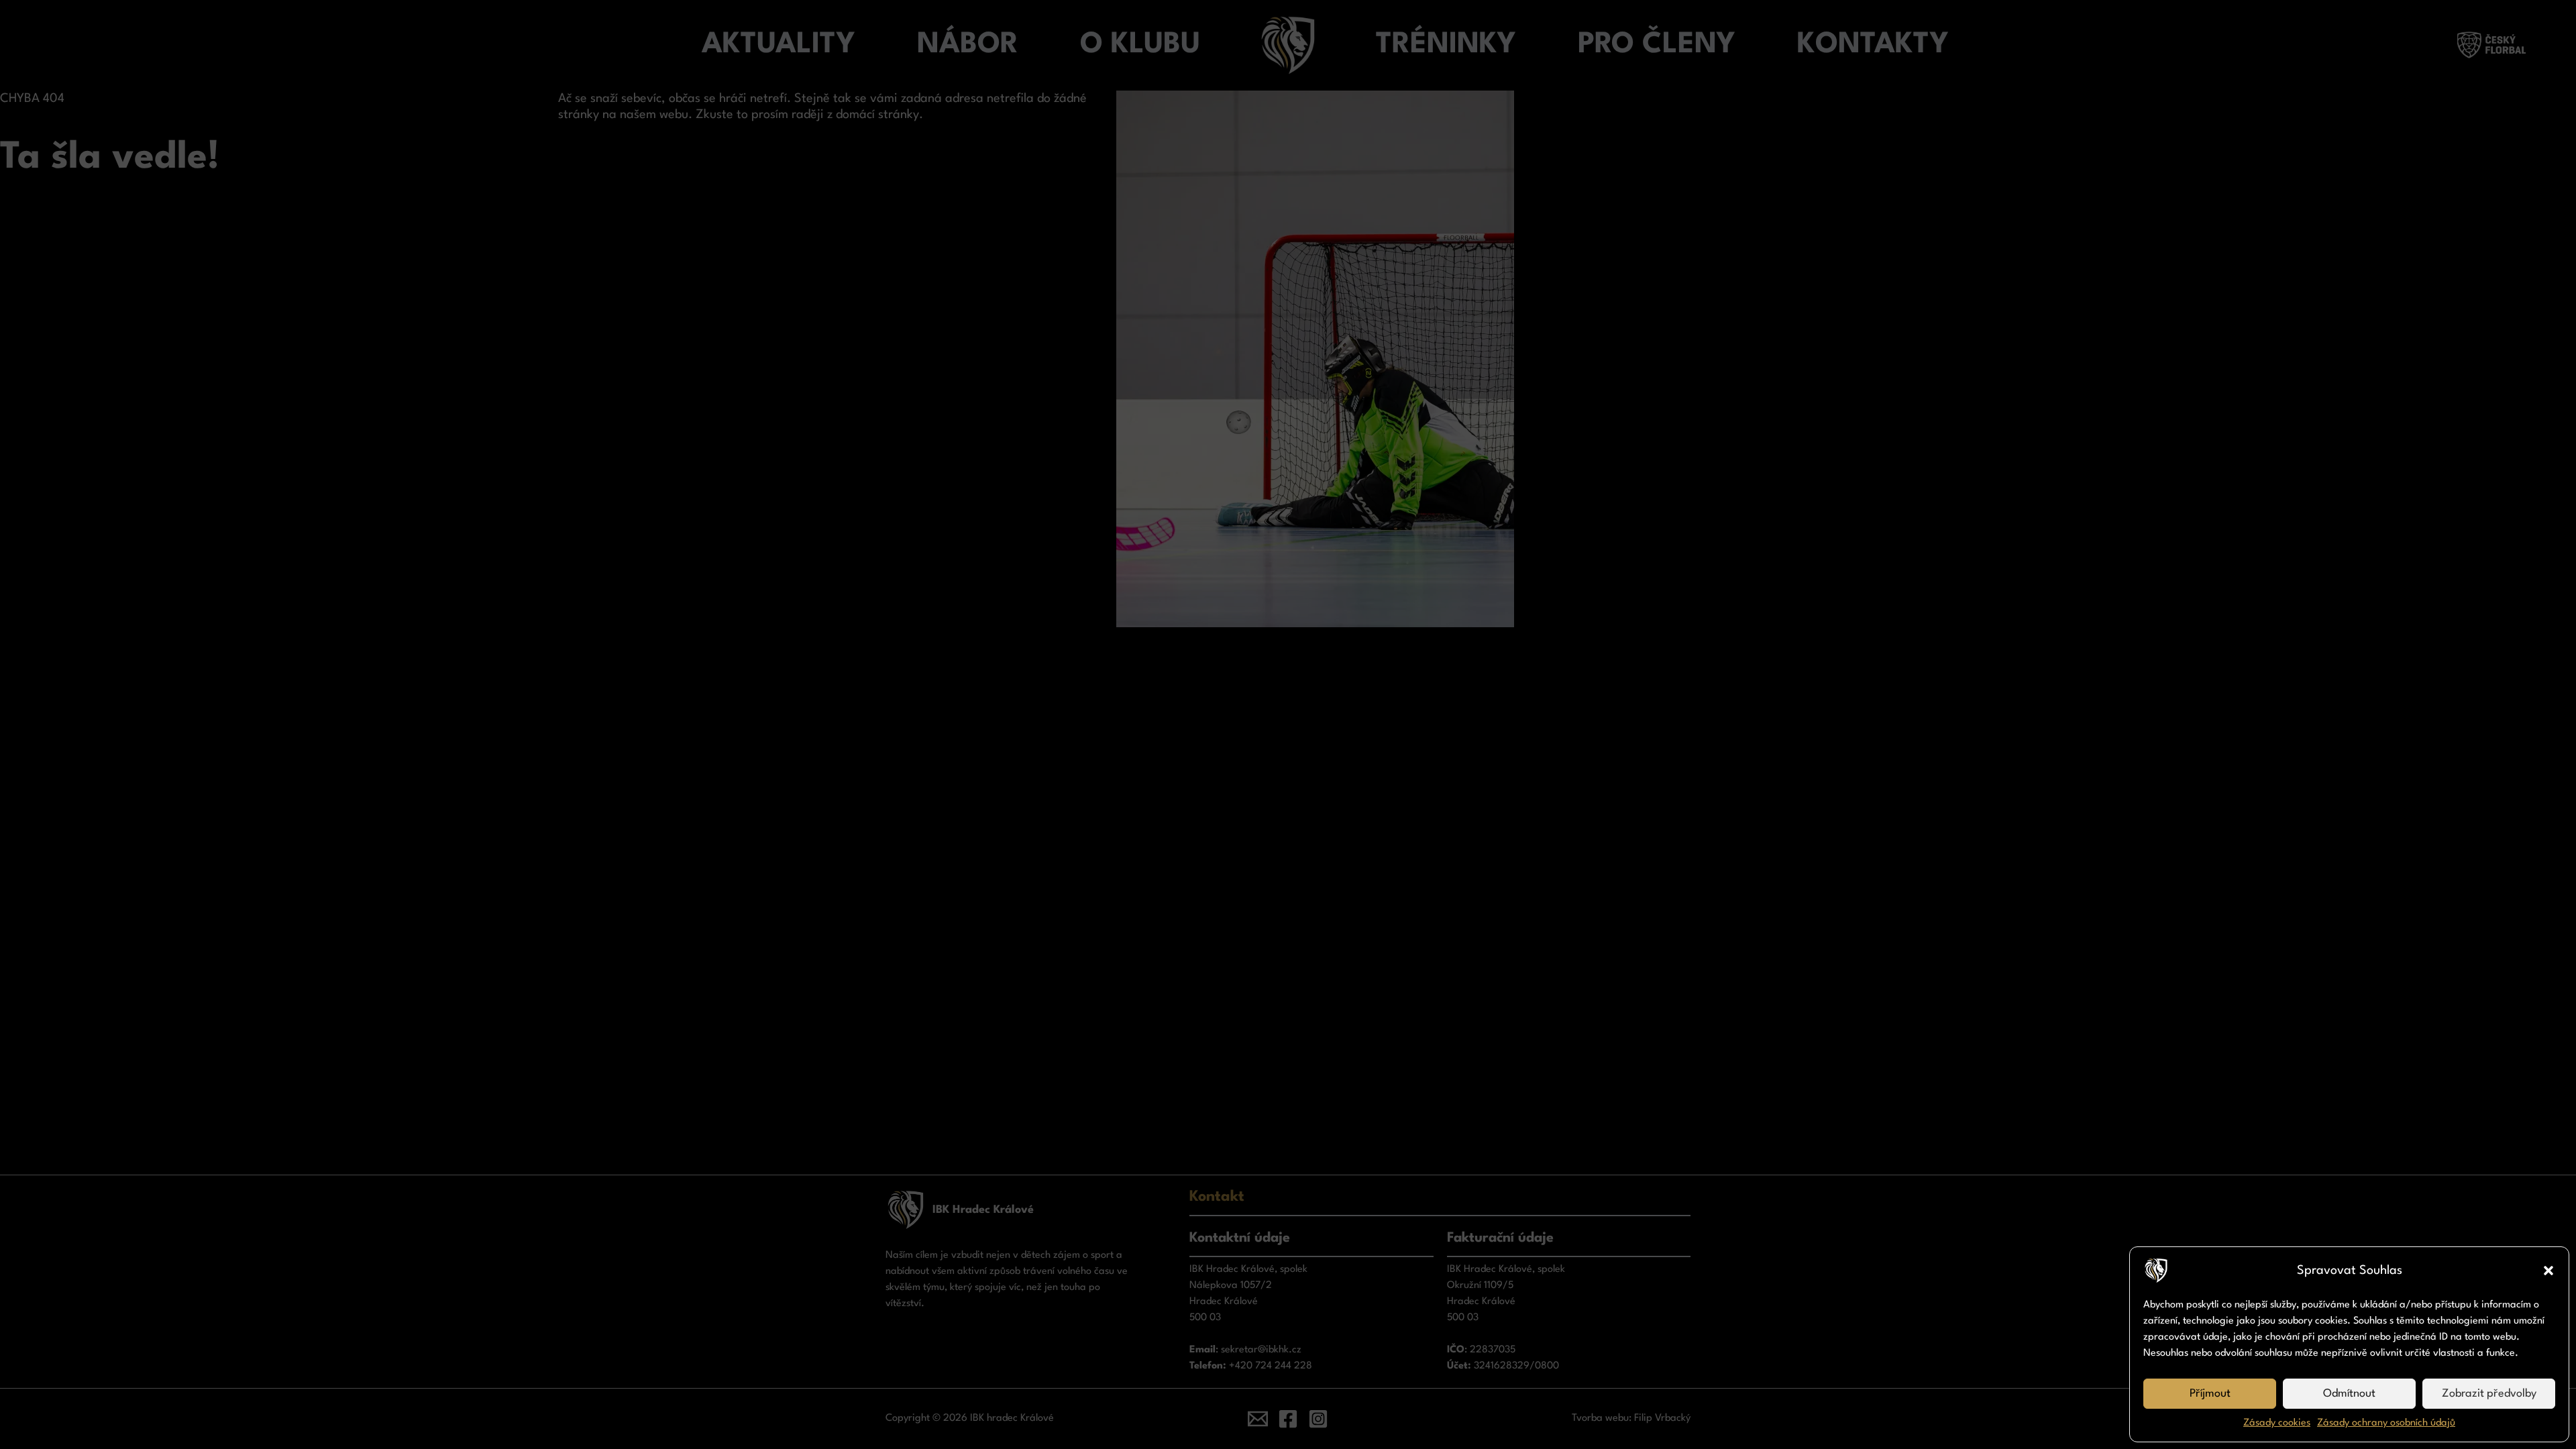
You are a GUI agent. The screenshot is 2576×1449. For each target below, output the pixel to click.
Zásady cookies (2277, 1423)
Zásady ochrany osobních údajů (2386, 1423)
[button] (2548, 1271)
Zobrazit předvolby (2489, 1394)
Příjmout (2210, 1394)
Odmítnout (2349, 1394)
